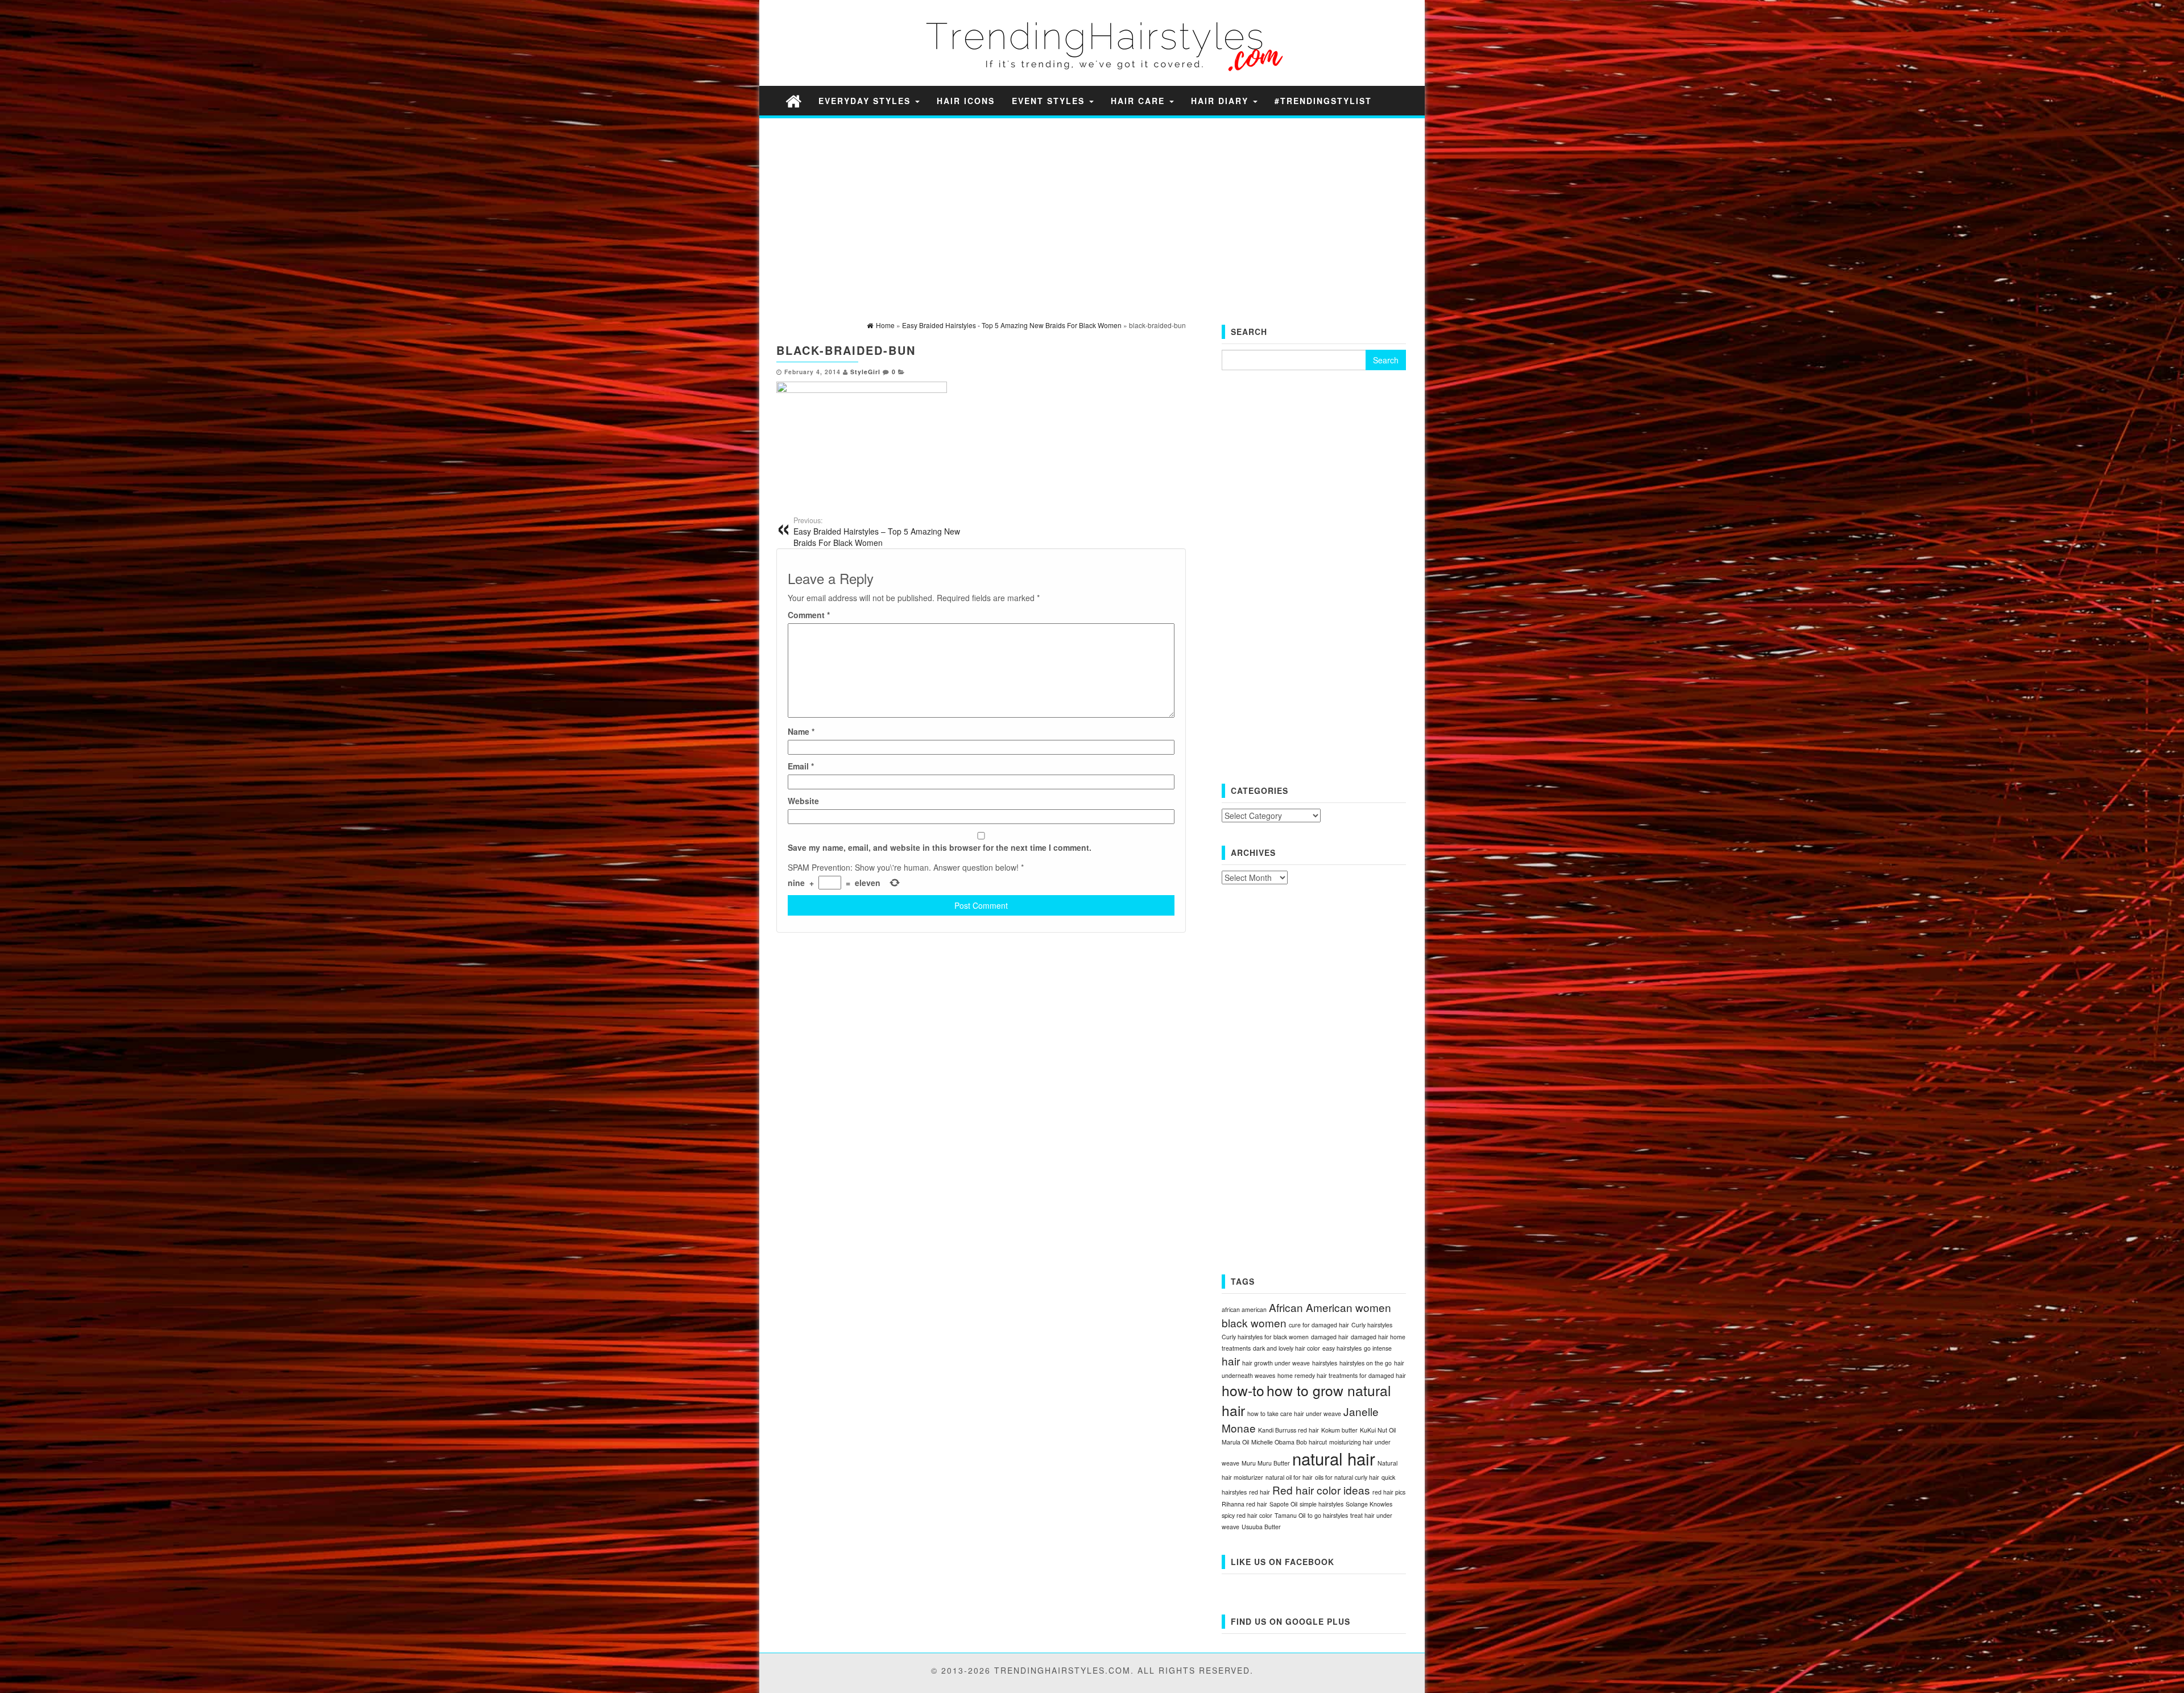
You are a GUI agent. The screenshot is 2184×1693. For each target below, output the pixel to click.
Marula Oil (1235, 1442)
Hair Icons (966, 101)
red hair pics (1389, 1492)
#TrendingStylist (1323, 101)
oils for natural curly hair (1347, 1477)
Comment (809, 615)
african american (1244, 1309)
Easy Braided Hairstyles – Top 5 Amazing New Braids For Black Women (877, 532)
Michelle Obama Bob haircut (1289, 1442)
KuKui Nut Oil (1378, 1430)
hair (1231, 1361)
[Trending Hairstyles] (793, 100)
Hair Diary (1221, 101)
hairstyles (1325, 1363)
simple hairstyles (1321, 1504)
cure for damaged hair (1319, 1325)
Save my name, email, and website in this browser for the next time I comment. (940, 847)
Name (801, 731)
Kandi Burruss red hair (1289, 1430)
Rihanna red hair (1244, 1504)
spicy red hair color (1247, 1515)
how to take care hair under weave (1294, 1413)
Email (801, 766)
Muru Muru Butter (1266, 1463)
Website (803, 801)
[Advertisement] (1092, 206)
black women (1254, 1322)
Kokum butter (1339, 1430)
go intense (1378, 1348)
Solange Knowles (1369, 1504)
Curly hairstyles (1372, 1325)
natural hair (1334, 1458)
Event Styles (1050, 101)
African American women (1330, 1307)
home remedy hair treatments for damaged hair (1342, 1375)
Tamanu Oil (1290, 1515)
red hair (1259, 1492)
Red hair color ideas (1321, 1490)
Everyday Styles (866, 101)
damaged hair (1330, 1337)
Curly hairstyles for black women (1265, 1337)
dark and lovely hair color (1287, 1348)
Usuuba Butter (1261, 1527)
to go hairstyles (1328, 1515)
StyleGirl (865, 372)
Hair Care (1139, 101)
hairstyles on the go (1366, 1363)
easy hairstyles (1342, 1348)
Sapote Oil (1283, 1504)
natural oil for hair (1289, 1477)
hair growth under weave (1276, 1363)
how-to (1243, 1390)
